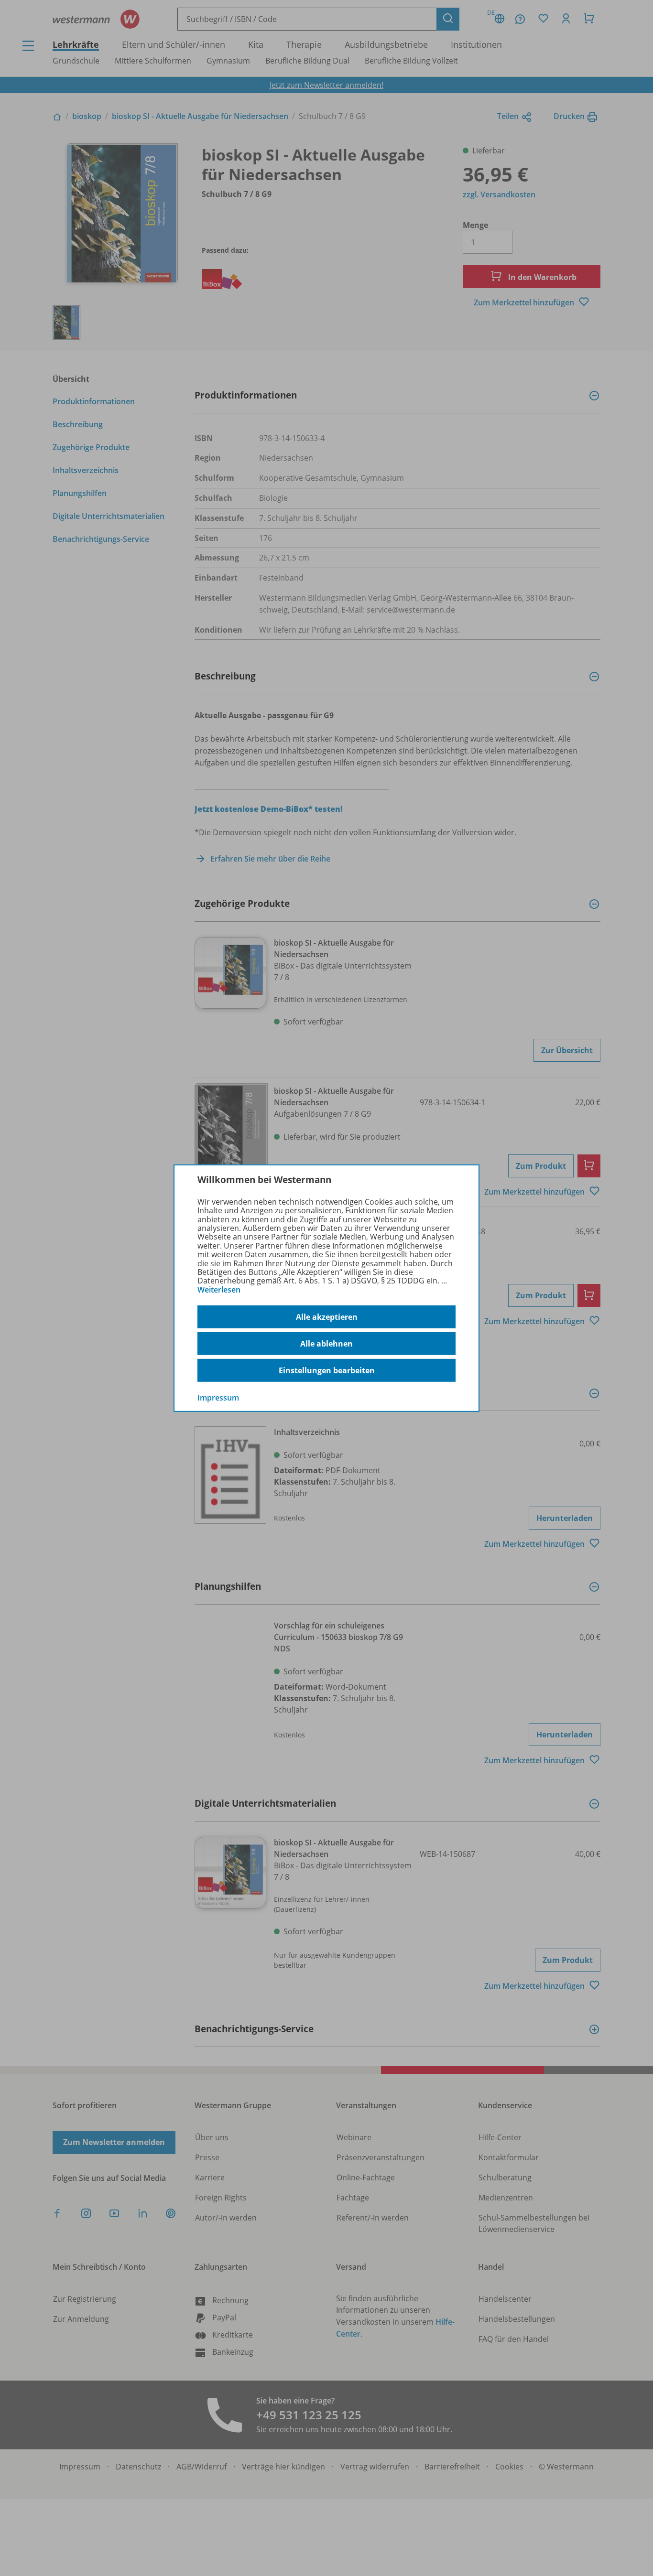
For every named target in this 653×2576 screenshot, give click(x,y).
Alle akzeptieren (327, 1317)
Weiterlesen (219, 1290)
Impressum (218, 1398)
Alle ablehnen (326, 1344)
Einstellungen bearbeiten (327, 1370)
